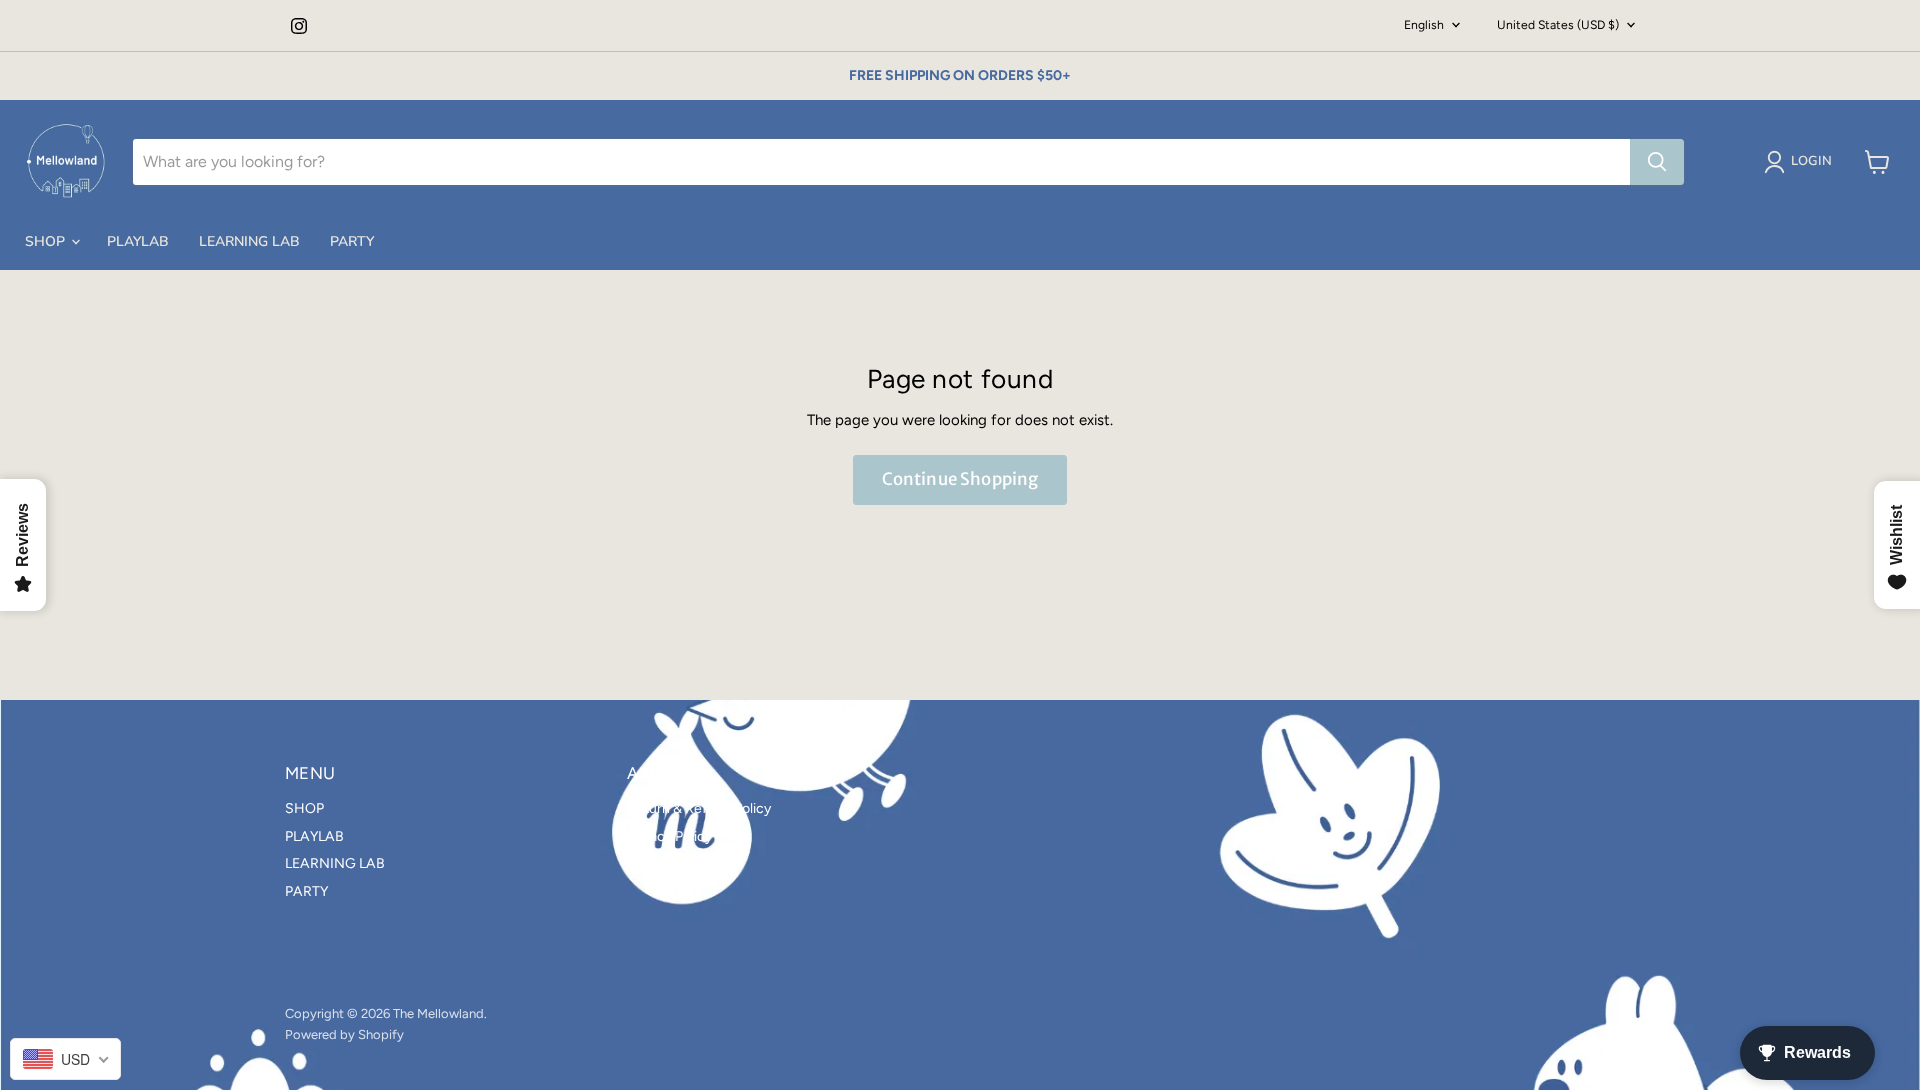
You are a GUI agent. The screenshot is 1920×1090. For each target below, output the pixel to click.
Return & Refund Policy (699, 808)
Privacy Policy (669, 836)
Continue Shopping (960, 479)
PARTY (352, 241)
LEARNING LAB (249, 241)
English (1424, 24)
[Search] (1657, 162)
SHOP (47, 241)
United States (1558, 24)
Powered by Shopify (344, 1034)
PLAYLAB (138, 241)
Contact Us (662, 863)
